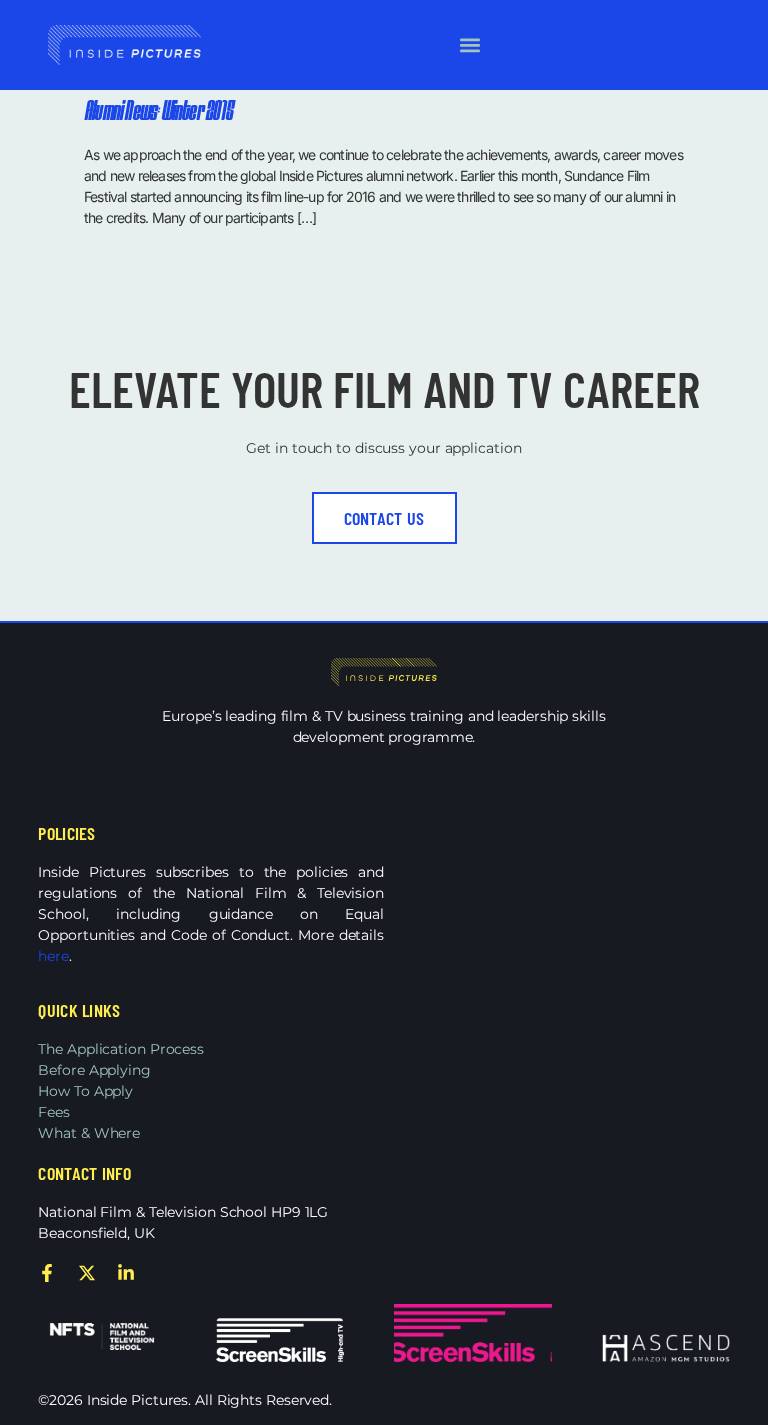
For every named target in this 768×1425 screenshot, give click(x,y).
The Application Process (121, 1049)
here (53, 956)
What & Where (89, 1133)
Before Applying (94, 1070)
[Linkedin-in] (126, 1273)
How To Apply (85, 1091)
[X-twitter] (87, 1273)
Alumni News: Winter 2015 (158, 112)
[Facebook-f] (47, 1273)
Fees (54, 1112)
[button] (469, 45)
